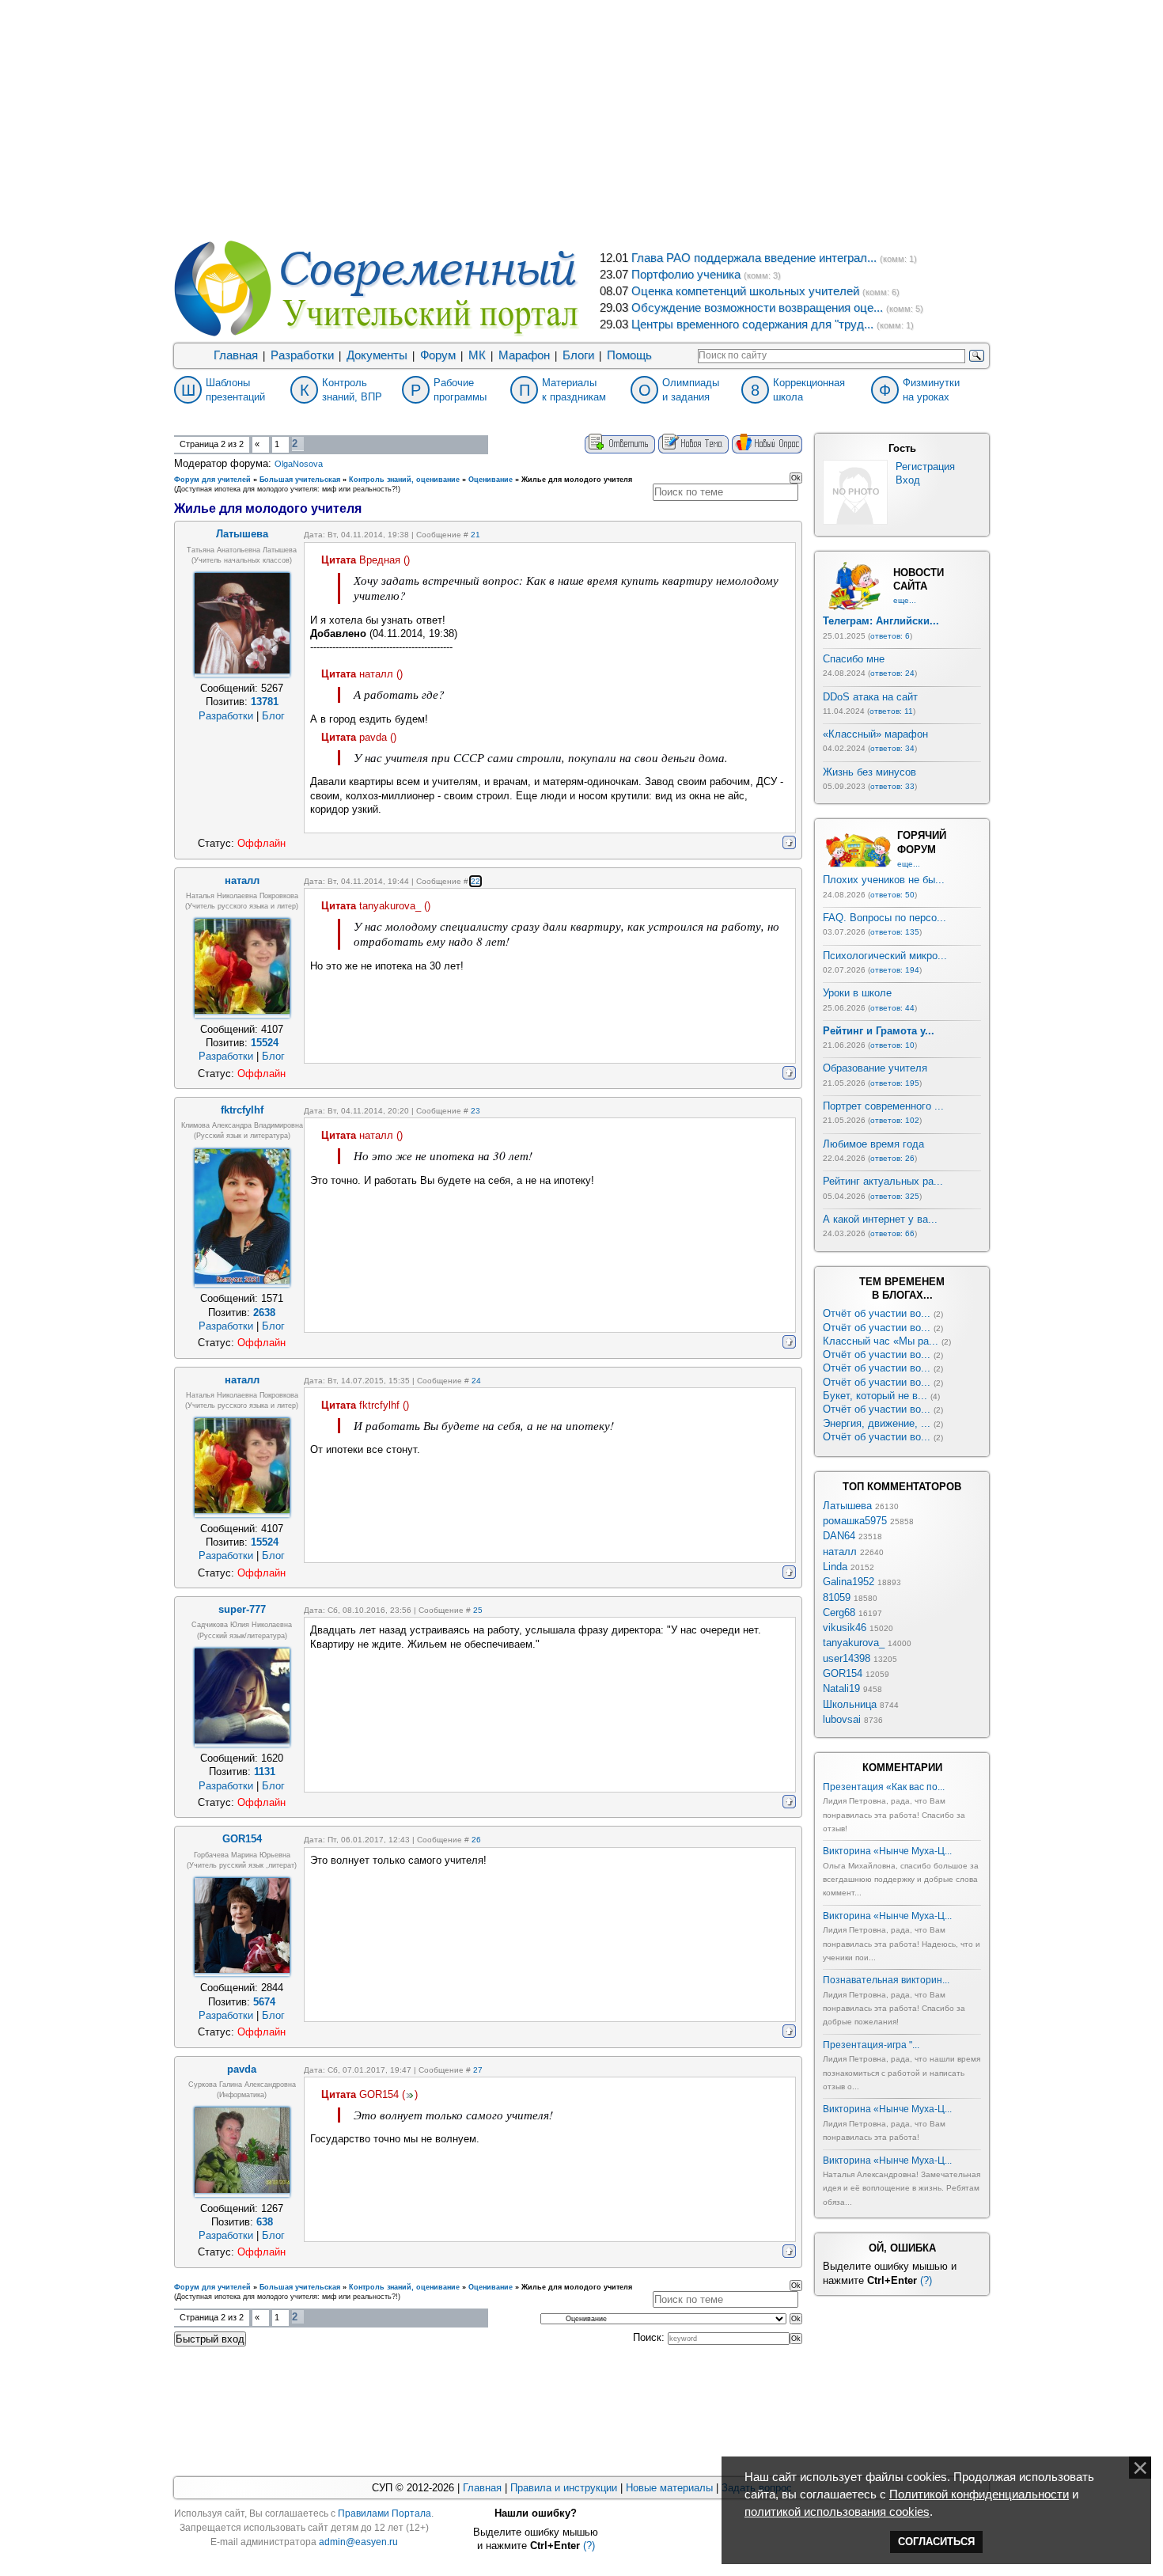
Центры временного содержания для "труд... (752, 324)
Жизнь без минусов (869, 772)
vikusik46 (845, 1628)
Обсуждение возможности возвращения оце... (757, 308)
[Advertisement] (581, 119)
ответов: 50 (892, 895)
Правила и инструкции (564, 2488)
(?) (926, 2280)
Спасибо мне (854, 659)
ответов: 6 (890, 636)
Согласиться (936, 2542)
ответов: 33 (892, 786)
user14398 (847, 1658)
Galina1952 (849, 1582)
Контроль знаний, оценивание (404, 480)
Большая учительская (300, 480)
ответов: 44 (892, 1008)
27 (478, 2070)
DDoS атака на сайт (870, 697)
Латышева (847, 1506)
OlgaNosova (299, 464)
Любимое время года (873, 1144)
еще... (905, 600)
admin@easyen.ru (358, 2542)
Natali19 (841, 1688)
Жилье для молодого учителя (577, 480)
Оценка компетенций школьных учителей (745, 291)
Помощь (629, 355)
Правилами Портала (385, 2513)
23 (475, 1111)
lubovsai (842, 1719)
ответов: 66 (892, 1233)
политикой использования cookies (837, 2512)
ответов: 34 (892, 748)
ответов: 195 (895, 1083)
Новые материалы (669, 2488)
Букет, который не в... (875, 1396)
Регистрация (925, 467)
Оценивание (491, 480)
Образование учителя (875, 1068)
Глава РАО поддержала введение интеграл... (754, 258)
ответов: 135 (895, 932)
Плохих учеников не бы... (884, 880)
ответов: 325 (895, 1196)
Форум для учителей (212, 480)
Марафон (524, 355)
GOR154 (843, 1673)
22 (475, 881)
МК (477, 355)
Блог (273, 716)
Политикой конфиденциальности (979, 2494)
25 (478, 1610)
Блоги (578, 355)
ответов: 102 (895, 1120)
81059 (837, 1597)
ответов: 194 (895, 970)
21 (475, 535)
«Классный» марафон (875, 734)
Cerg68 (839, 1612)
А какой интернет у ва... (880, 1219)
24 (476, 1381)
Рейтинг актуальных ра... (883, 1181)
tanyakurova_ (854, 1643)
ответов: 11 (891, 711)
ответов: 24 (892, 673)
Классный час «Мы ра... (881, 1341)
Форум (438, 355)
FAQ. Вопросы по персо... (885, 918)
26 (476, 1840)
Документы (377, 355)
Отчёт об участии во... (877, 1313)
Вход (908, 480)
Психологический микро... (885, 956)
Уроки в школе (857, 993)
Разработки (302, 355)
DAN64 (839, 1536)
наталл (840, 1552)
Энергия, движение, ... (877, 1423)
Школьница (850, 1704)
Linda (835, 1567)
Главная (236, 355)
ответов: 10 (892, 1045)
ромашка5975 (855, 1521)
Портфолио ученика (686, 275)
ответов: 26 (892, 1158)
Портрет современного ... (883, 1106)
